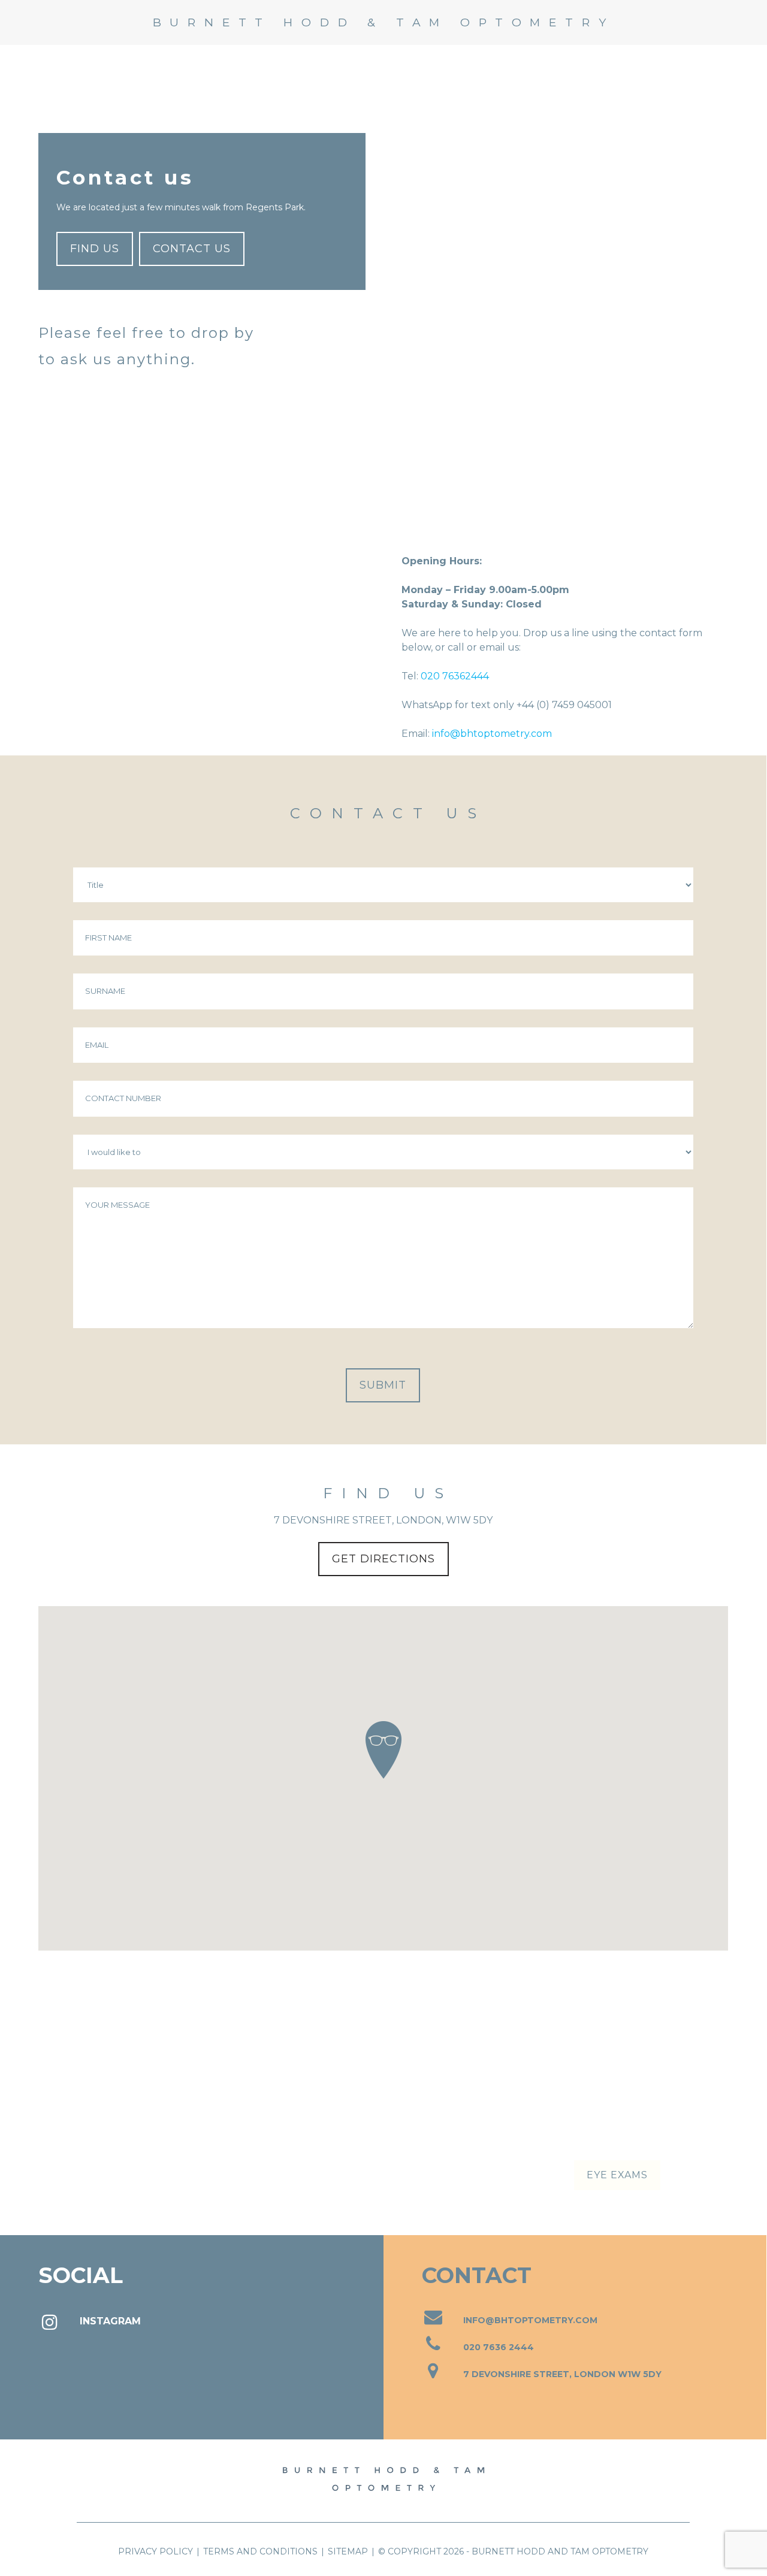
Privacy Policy (155, 2551)
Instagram (110, 2321)
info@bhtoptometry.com (492, 734)
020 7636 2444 (499, 2347)
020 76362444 (455, 676)
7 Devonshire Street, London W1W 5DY (562, 2374)
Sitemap (348, 2551)
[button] (734, 22)
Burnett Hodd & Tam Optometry (384, 22)
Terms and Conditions (260, 2551)
